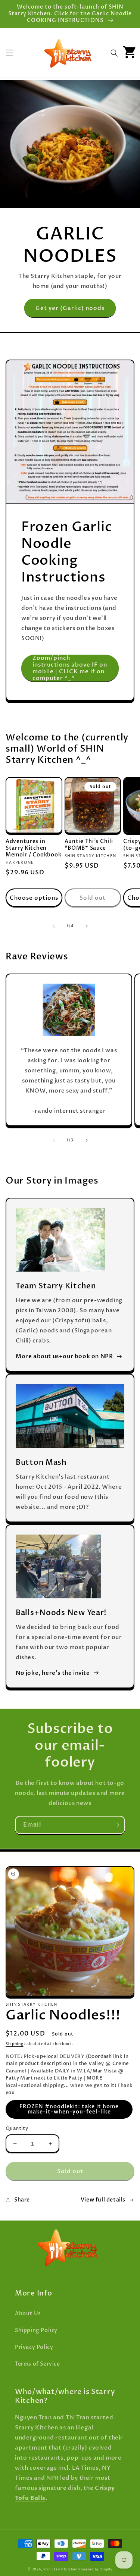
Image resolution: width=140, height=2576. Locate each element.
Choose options (34, 898)
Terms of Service (38, 2364)
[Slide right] (87, 926)
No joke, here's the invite (53, 1673)
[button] (9, 53)
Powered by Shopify (95, 2569)
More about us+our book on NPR (64, 1356)
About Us (28, 2314)
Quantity (17, 2128)
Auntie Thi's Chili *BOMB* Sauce (89, 845)
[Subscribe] (116, 1825)
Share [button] (22, 2200)
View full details (103, 2200)
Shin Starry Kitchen (60, 2569)
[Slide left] (54, 926)
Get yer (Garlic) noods (70, 308)
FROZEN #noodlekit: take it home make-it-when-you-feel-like (69, 2109)
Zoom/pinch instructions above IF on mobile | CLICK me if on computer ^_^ (70, 668)
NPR (53, 2478)
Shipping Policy (36, 2330)
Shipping (15, 2044)
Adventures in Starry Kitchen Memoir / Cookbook (33, 848)
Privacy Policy (34, 2347)
